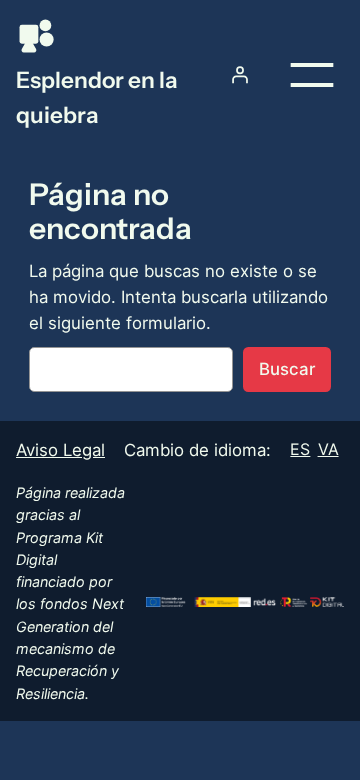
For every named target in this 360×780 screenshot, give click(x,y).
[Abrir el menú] (312, 75)
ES (300, 449)
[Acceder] (240, 75)
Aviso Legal (60, 450)
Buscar (287, 369)
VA (328, 449)
